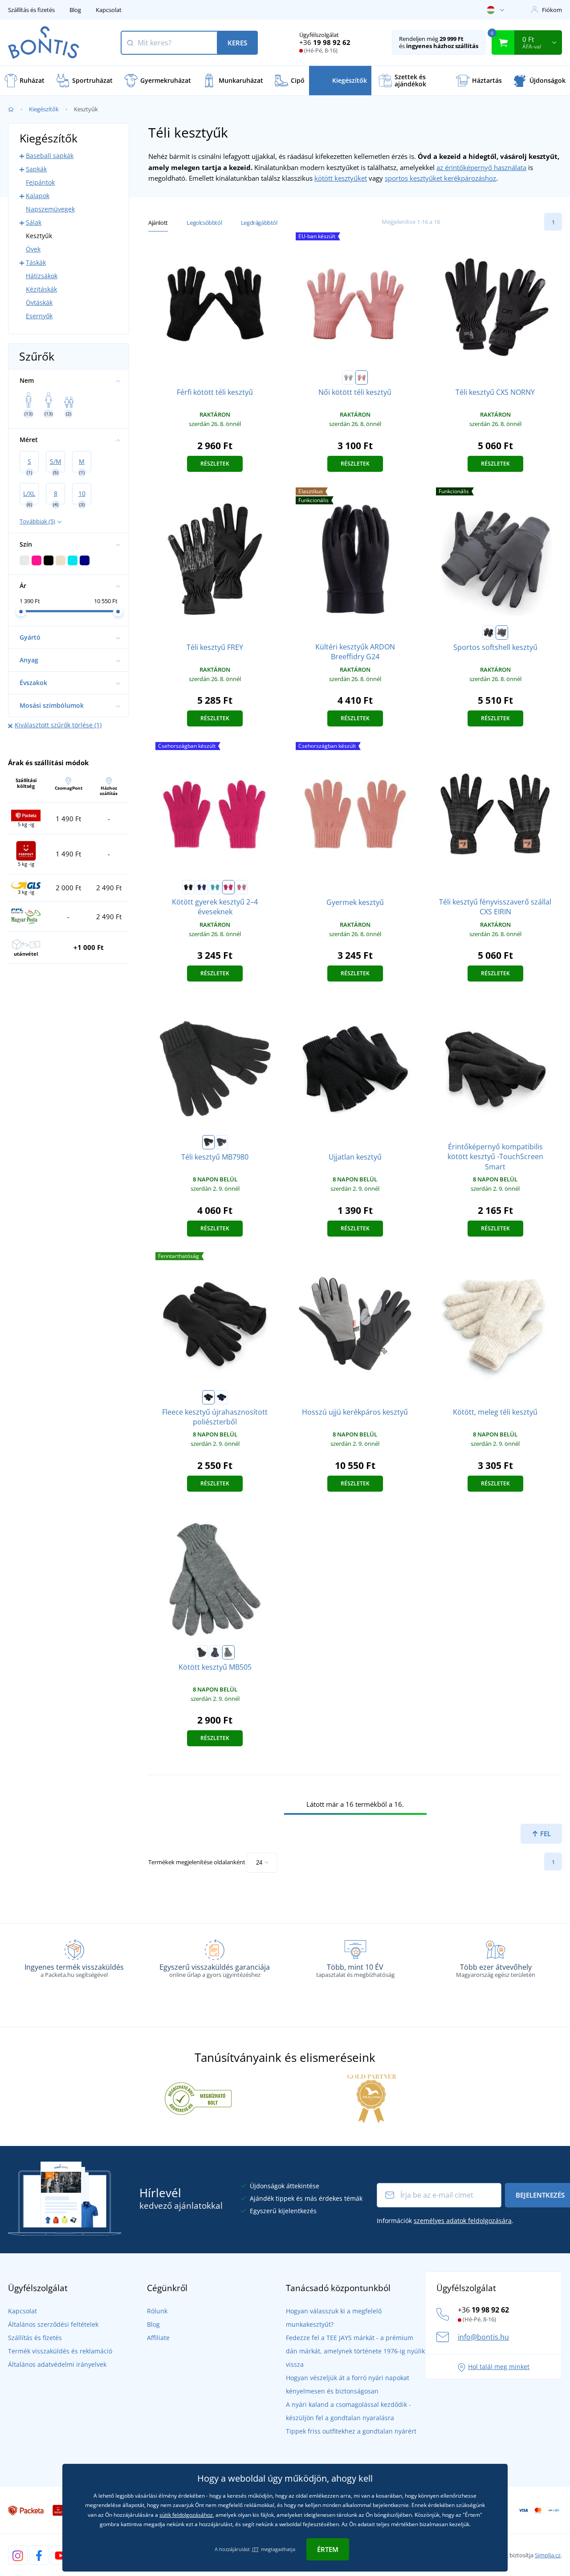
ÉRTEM (328, 2549)
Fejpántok (40, 182)
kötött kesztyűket (341, 178)
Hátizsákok (42, 276)
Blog (75, 10)
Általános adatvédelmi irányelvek (57, 2364)
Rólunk (157, 2311)
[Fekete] (489, 633)
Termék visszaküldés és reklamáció (60, 2351)
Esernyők (39, 316)
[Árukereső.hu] (198, 2098)
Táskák (36, 262)
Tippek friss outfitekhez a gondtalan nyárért (351, 2431)
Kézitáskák (41, 289)
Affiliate (158, 2338)
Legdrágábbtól (259, 223)
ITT (255, 2549)
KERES (237, 43)
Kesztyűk (39, 236)
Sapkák (36, 169)
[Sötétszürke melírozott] (228, 1652)
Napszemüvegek (50, 209)
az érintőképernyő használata (481, 167)
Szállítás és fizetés (31, 10)
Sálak (34, 222)
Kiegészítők (44, 109)
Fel (545, 1834)
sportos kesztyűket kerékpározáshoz (440, 178)
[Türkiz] (215, 887)
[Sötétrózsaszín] (228, 887)
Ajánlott (158, 223)
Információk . (445, 2221)
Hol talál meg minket (499, 2367)
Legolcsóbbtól (204, 223)
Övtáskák (39, 302)
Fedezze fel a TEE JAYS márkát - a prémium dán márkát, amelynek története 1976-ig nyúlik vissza (355, 2351)
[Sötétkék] (202, 887)
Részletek (215, 464)
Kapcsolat (109, 10)
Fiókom (552, 10)
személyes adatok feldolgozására (463, 2221)
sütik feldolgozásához (186, 2515)
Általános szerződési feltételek (53, 2324)
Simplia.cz (548, 2555)
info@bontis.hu (483, 2337)
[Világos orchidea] (362, 377)
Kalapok (38, 196)
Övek (33, 249)
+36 (325, 42)
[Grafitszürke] (502, 633)
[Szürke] (348, 377)
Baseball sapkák (50, 156)
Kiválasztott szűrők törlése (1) (58, 725)
